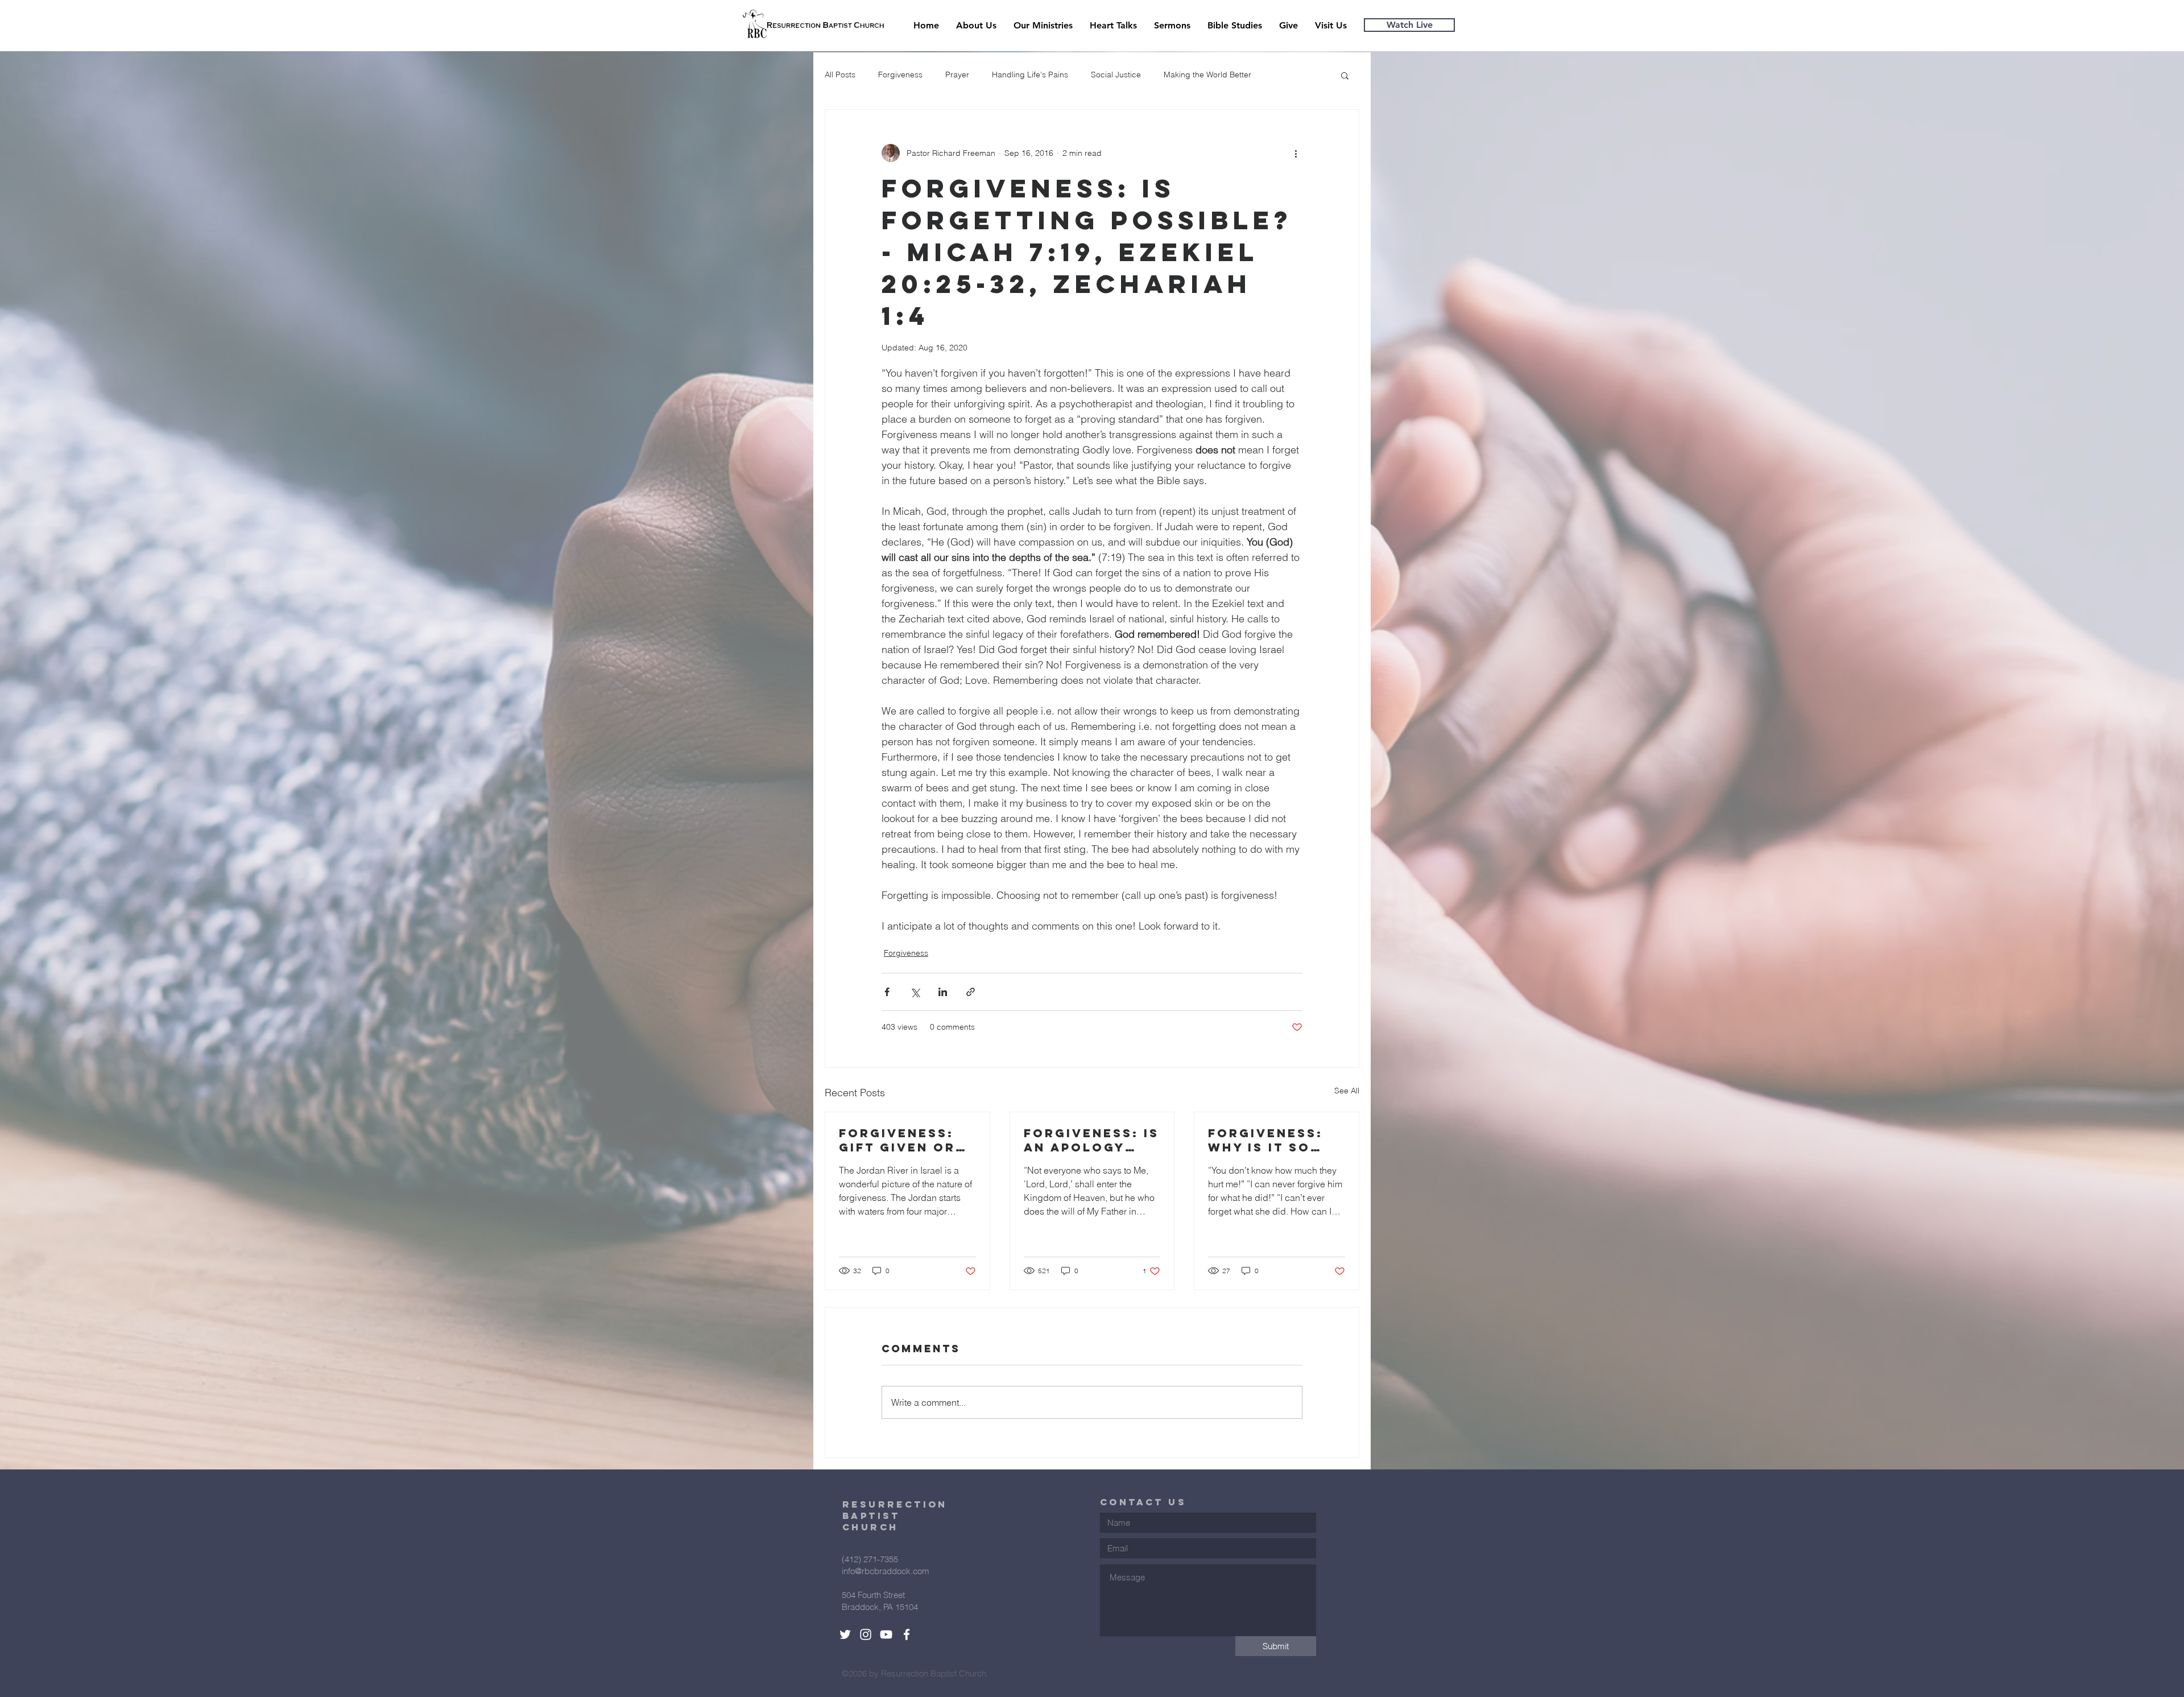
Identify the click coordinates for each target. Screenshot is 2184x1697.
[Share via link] (971, 992)
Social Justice (1116, 75)
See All (1347, 1091)
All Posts (840, 75)
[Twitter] (845, 1634)
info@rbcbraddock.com (886, 1571)
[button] (1345, 75)
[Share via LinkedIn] (943, 992)
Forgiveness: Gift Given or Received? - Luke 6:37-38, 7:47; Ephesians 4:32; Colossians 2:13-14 (904, 1140)
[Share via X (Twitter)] (915, 992)
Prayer (957, 75)
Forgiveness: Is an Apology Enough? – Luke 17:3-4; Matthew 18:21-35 (1091, 1140)
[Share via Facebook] (887, 992)
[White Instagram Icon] (866, 1634)
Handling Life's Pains (1030, 75)
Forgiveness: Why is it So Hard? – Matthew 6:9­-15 (1272, 1140)
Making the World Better (1207, 75)
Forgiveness (900, 75)
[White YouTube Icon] (886, 1634)
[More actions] (1296, 153)
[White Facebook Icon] (907, 1634)
